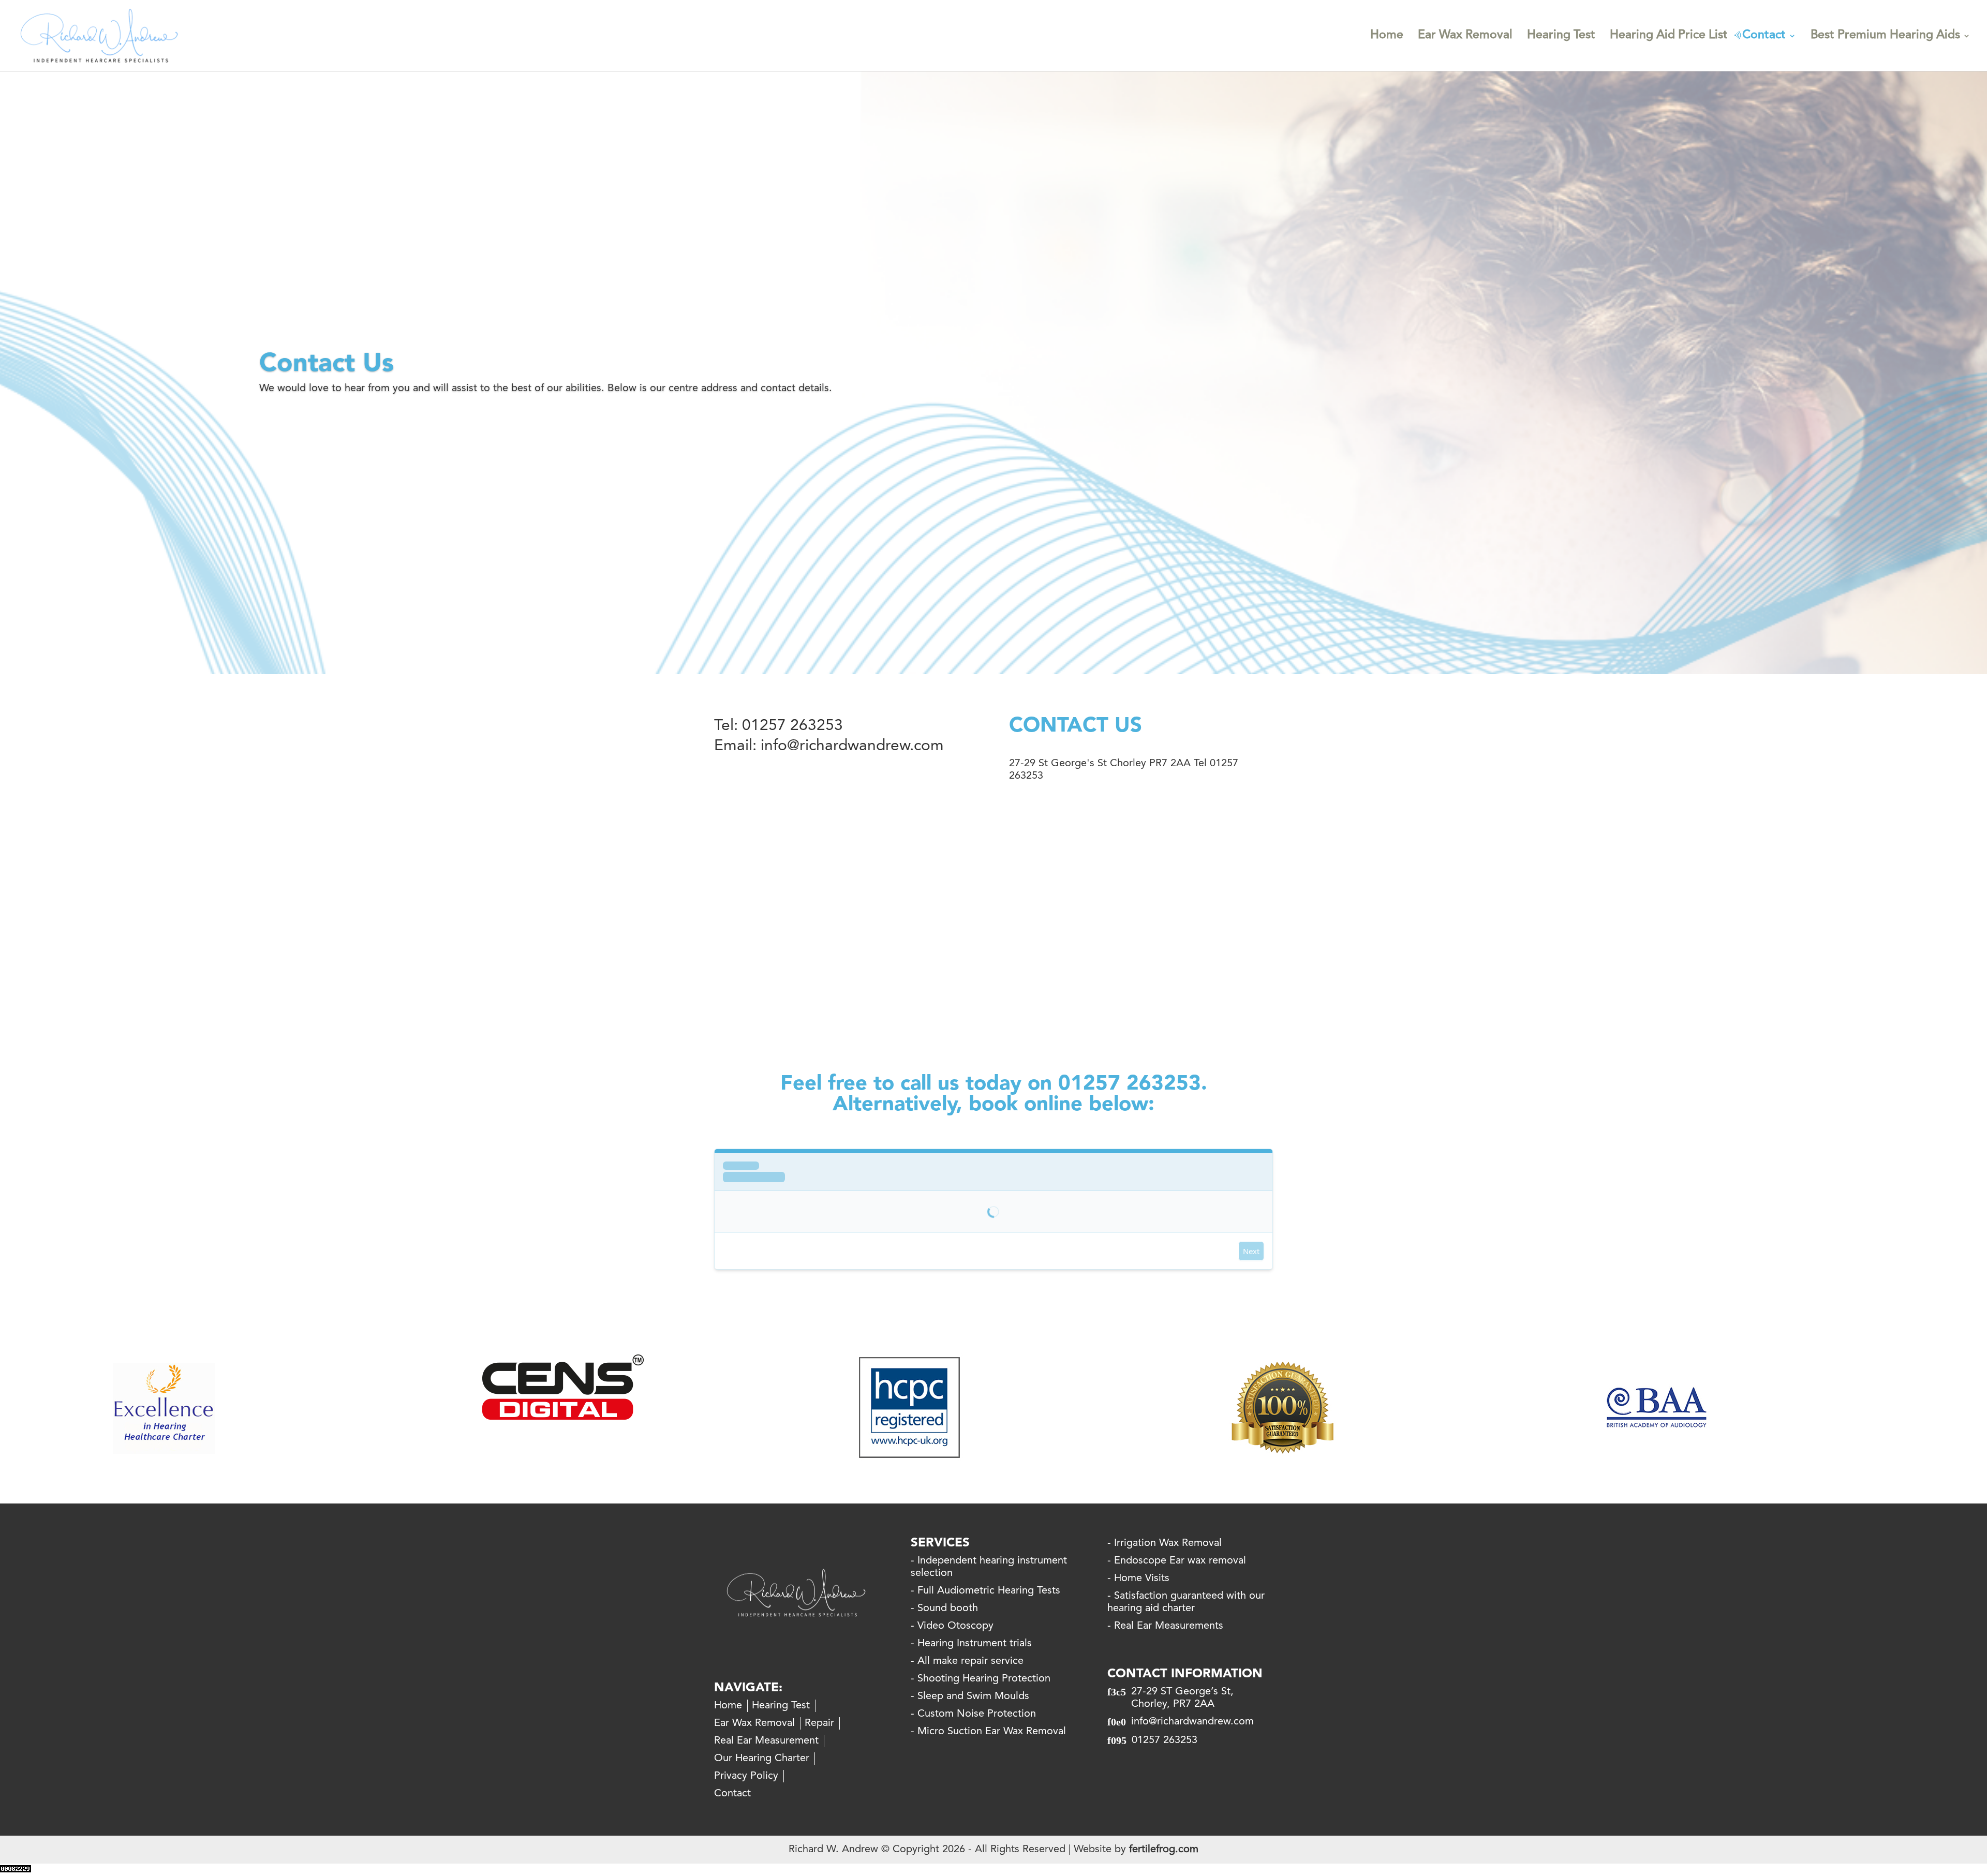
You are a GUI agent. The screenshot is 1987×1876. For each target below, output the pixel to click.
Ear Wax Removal (1465, 37)
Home (1387, 37)
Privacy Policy (746, 1776)
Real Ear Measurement (766, 1741)
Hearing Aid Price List (1669, 37)
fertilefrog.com (1164, 1850)
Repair (819, 1723)
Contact (1764, 37)
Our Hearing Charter (762, 1759)
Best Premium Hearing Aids (1885, 37)
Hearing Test (1561, 37)
